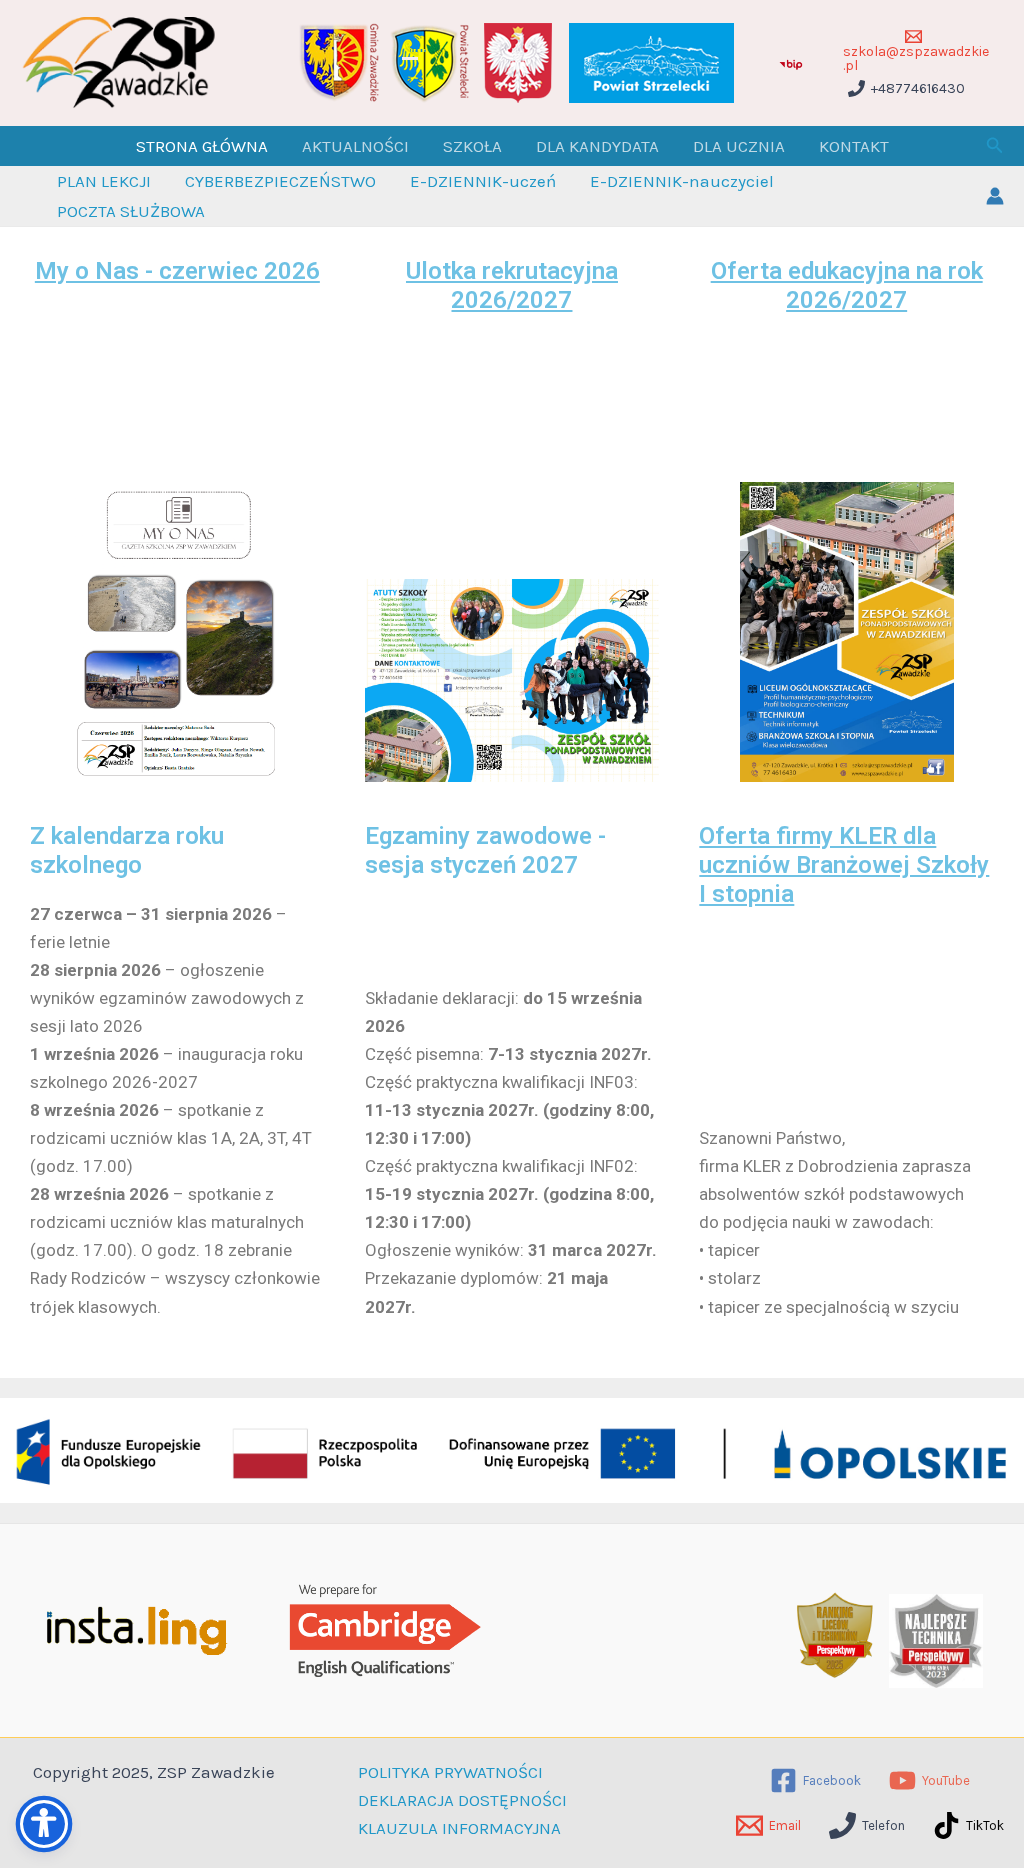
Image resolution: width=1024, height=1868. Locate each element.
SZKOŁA (472, 146)
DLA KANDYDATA (597, 146)
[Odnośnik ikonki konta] (995, 196)
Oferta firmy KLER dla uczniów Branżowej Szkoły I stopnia (844, 865)
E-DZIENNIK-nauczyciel (682, 181)
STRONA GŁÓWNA (202, 146)
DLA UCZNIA (739, 146)
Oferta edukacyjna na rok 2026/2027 (847, 285)
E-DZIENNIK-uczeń (483, 181)
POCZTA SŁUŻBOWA (131, 211)
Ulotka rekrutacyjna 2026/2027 (512, 285)
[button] (995, 146)
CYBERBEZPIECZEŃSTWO (280, 181)
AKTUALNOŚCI (355, 146)
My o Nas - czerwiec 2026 (177, 271)
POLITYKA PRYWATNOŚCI (450, 1772)
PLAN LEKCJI (104, 181)
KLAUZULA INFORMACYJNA (459, 1828)
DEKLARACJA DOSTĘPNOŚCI (462, 1800)
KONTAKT (854, 146)
